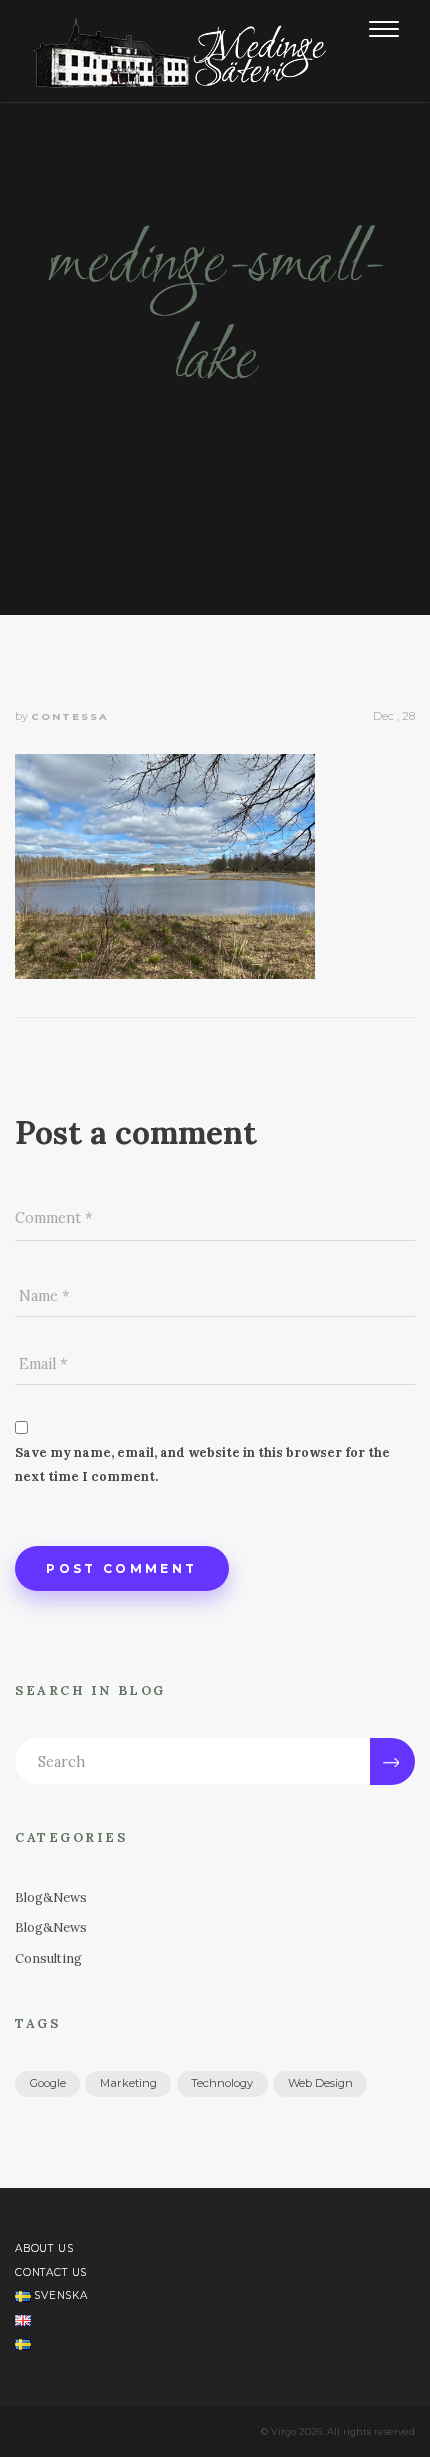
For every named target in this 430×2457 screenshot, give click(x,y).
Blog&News (51, 1897)
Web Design (320, 2083)
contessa (70, 716)
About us (44, 2248)
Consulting (48, 1958)
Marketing (128, 2083)
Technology (222, 2083)
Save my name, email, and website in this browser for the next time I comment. (202, 1464)
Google (48, 2083)
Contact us (51, 2272)
